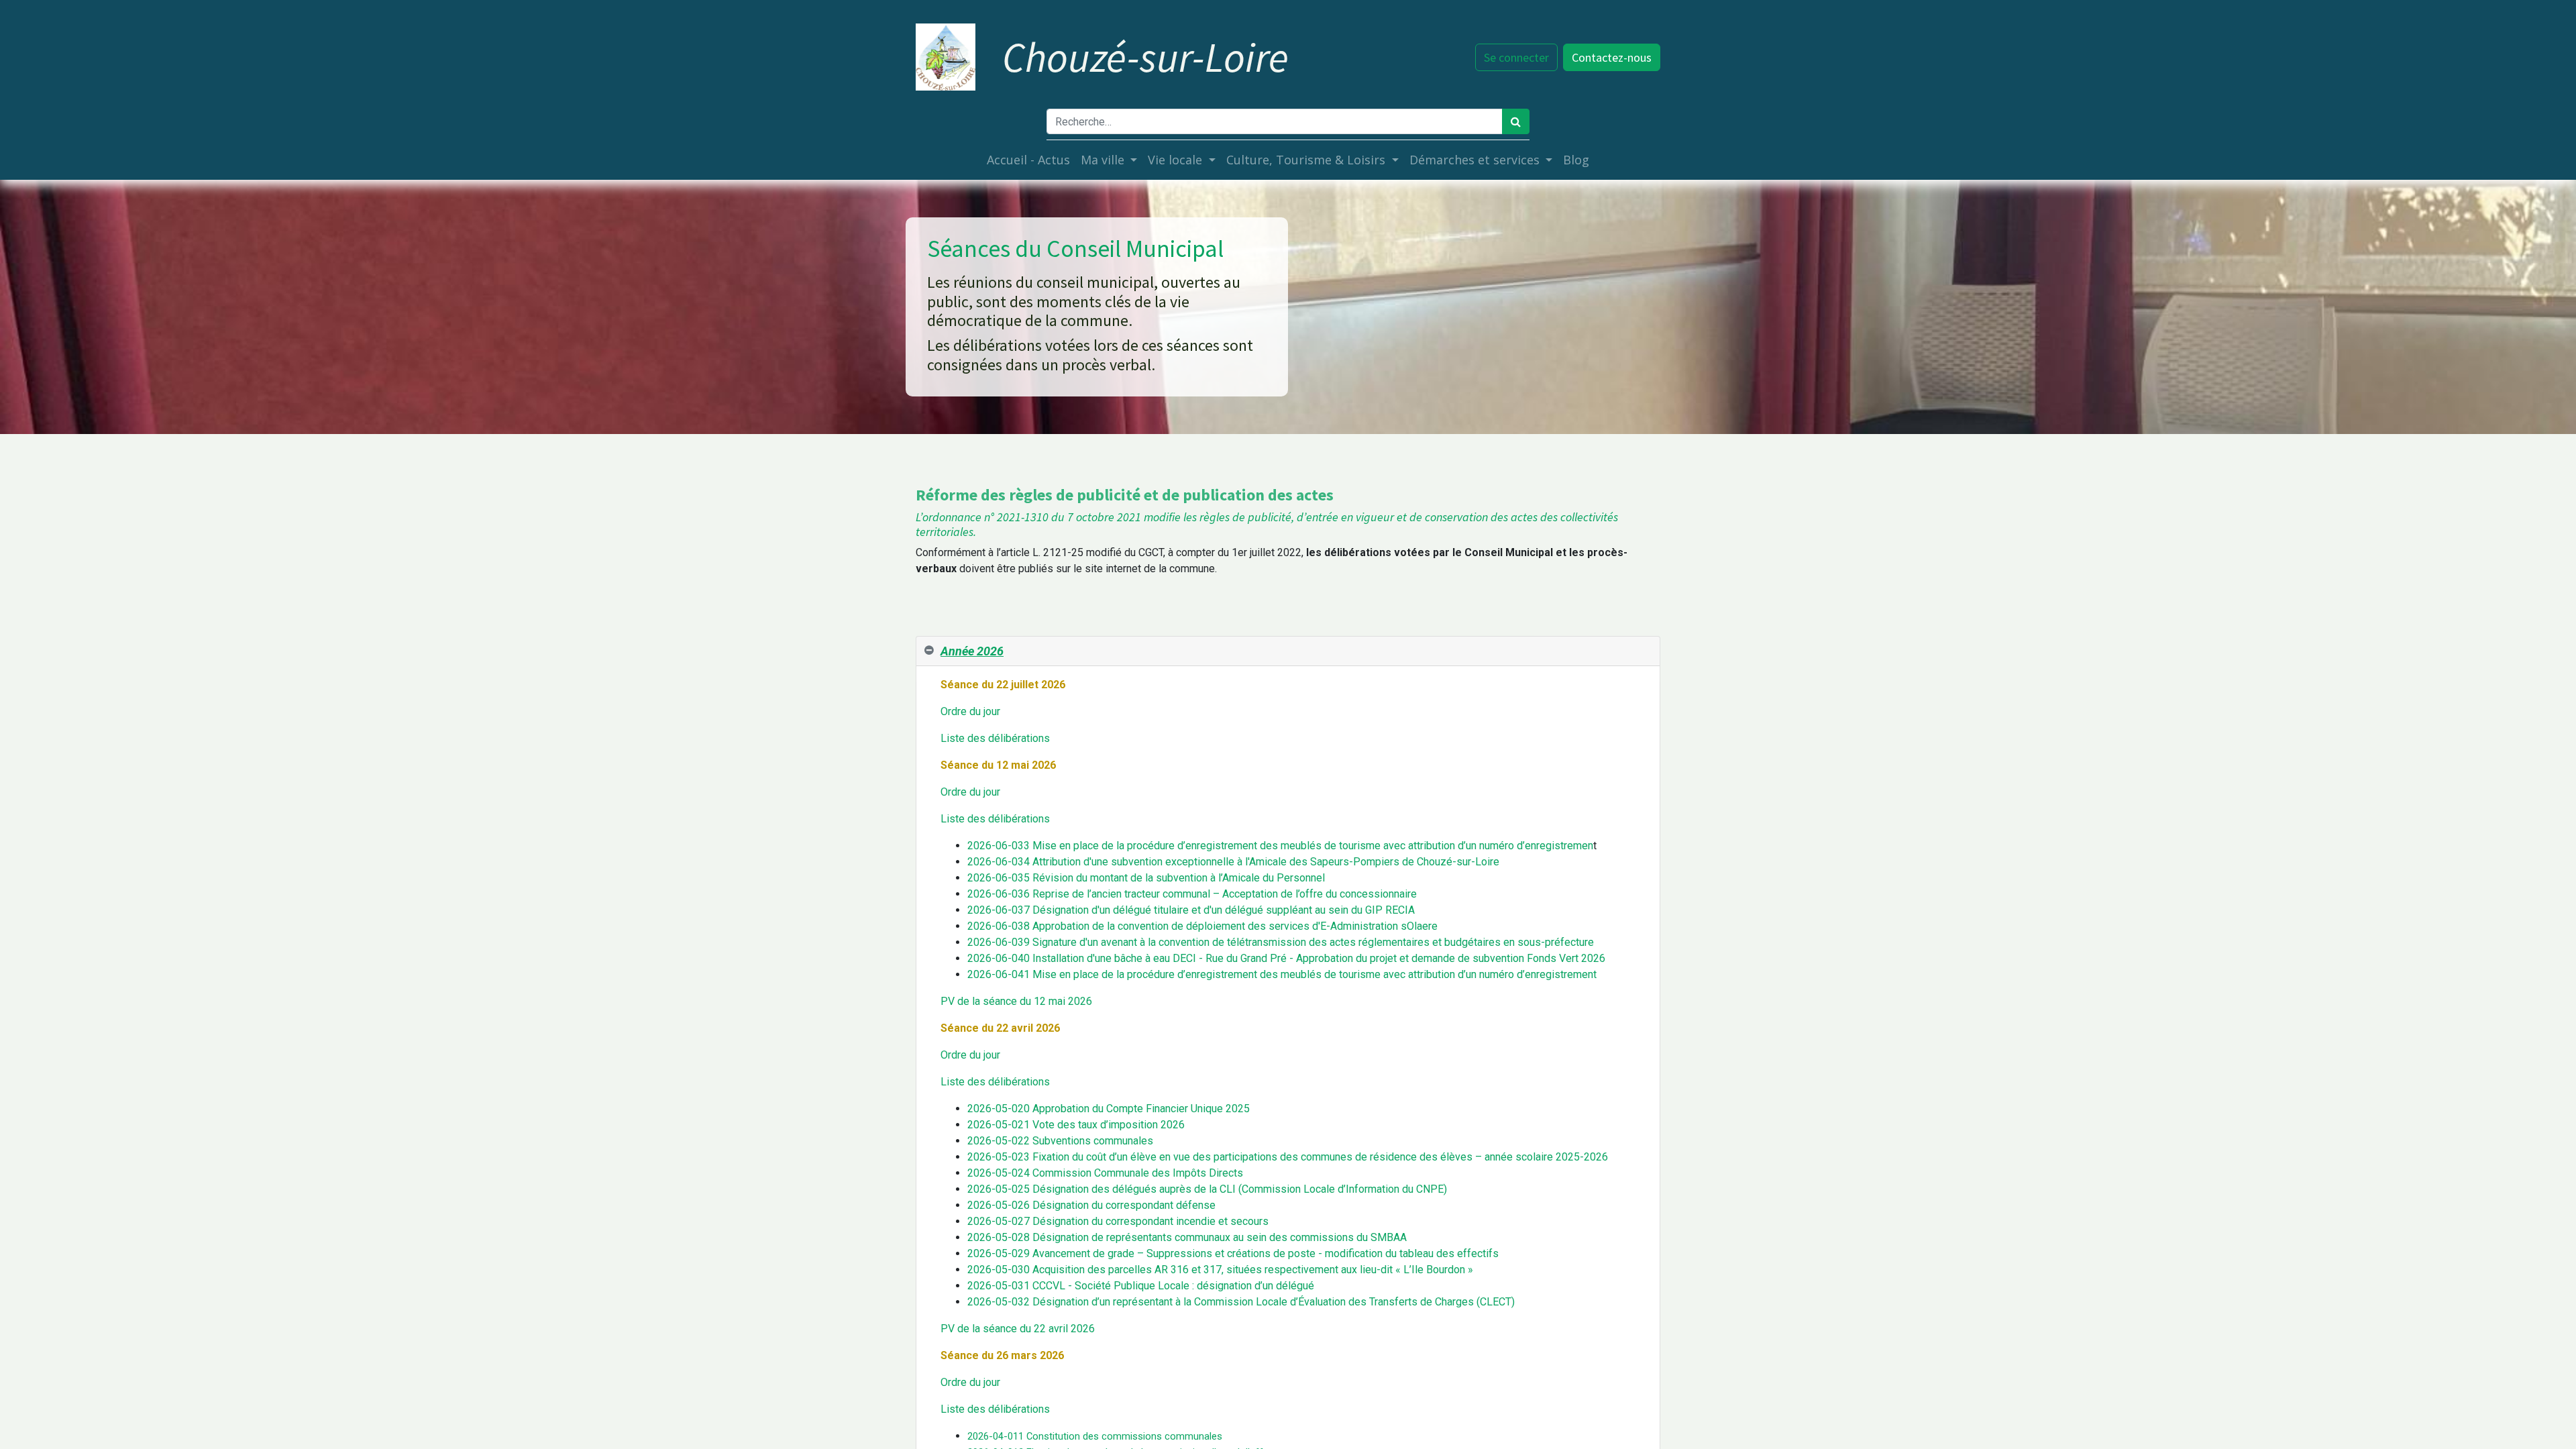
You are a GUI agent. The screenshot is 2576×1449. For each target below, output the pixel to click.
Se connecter (1516, 57)
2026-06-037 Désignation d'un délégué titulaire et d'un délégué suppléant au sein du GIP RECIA (1191, 910)
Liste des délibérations (995, 738)
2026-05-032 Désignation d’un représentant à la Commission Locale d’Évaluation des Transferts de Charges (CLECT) (1241, 1302)
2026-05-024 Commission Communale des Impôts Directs (1105, 1173)
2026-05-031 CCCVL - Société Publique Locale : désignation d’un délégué (1141, 1286)
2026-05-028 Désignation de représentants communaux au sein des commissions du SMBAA (1187, 1237)
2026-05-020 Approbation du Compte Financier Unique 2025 (1109, 1109)
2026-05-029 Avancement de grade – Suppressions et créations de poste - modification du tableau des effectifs (1233, 1253)
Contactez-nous (1612, 57)
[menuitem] (1028, 160)
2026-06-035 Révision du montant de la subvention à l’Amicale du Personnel (1146, 878)
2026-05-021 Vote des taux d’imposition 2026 (1076, 1125)
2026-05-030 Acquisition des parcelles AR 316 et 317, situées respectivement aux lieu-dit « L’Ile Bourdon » (1220, 1270)
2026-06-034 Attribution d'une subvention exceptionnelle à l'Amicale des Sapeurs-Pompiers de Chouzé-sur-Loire (1233, 862)
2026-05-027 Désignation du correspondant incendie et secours (1118, 1221)
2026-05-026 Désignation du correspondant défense (1091, 1205)
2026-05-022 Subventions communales (1060, 1141)
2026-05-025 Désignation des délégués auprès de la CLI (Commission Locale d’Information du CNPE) (1207, 1189)
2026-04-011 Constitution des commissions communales (1095, 1436)
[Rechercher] (1516, 121)
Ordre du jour (970, 711)
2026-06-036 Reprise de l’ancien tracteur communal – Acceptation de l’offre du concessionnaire (1192, 894)
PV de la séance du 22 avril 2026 (1018, 1329)
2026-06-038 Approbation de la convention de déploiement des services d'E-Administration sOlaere (1202, 926)
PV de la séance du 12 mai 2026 (1016, 1001)
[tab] (1288, 651)
